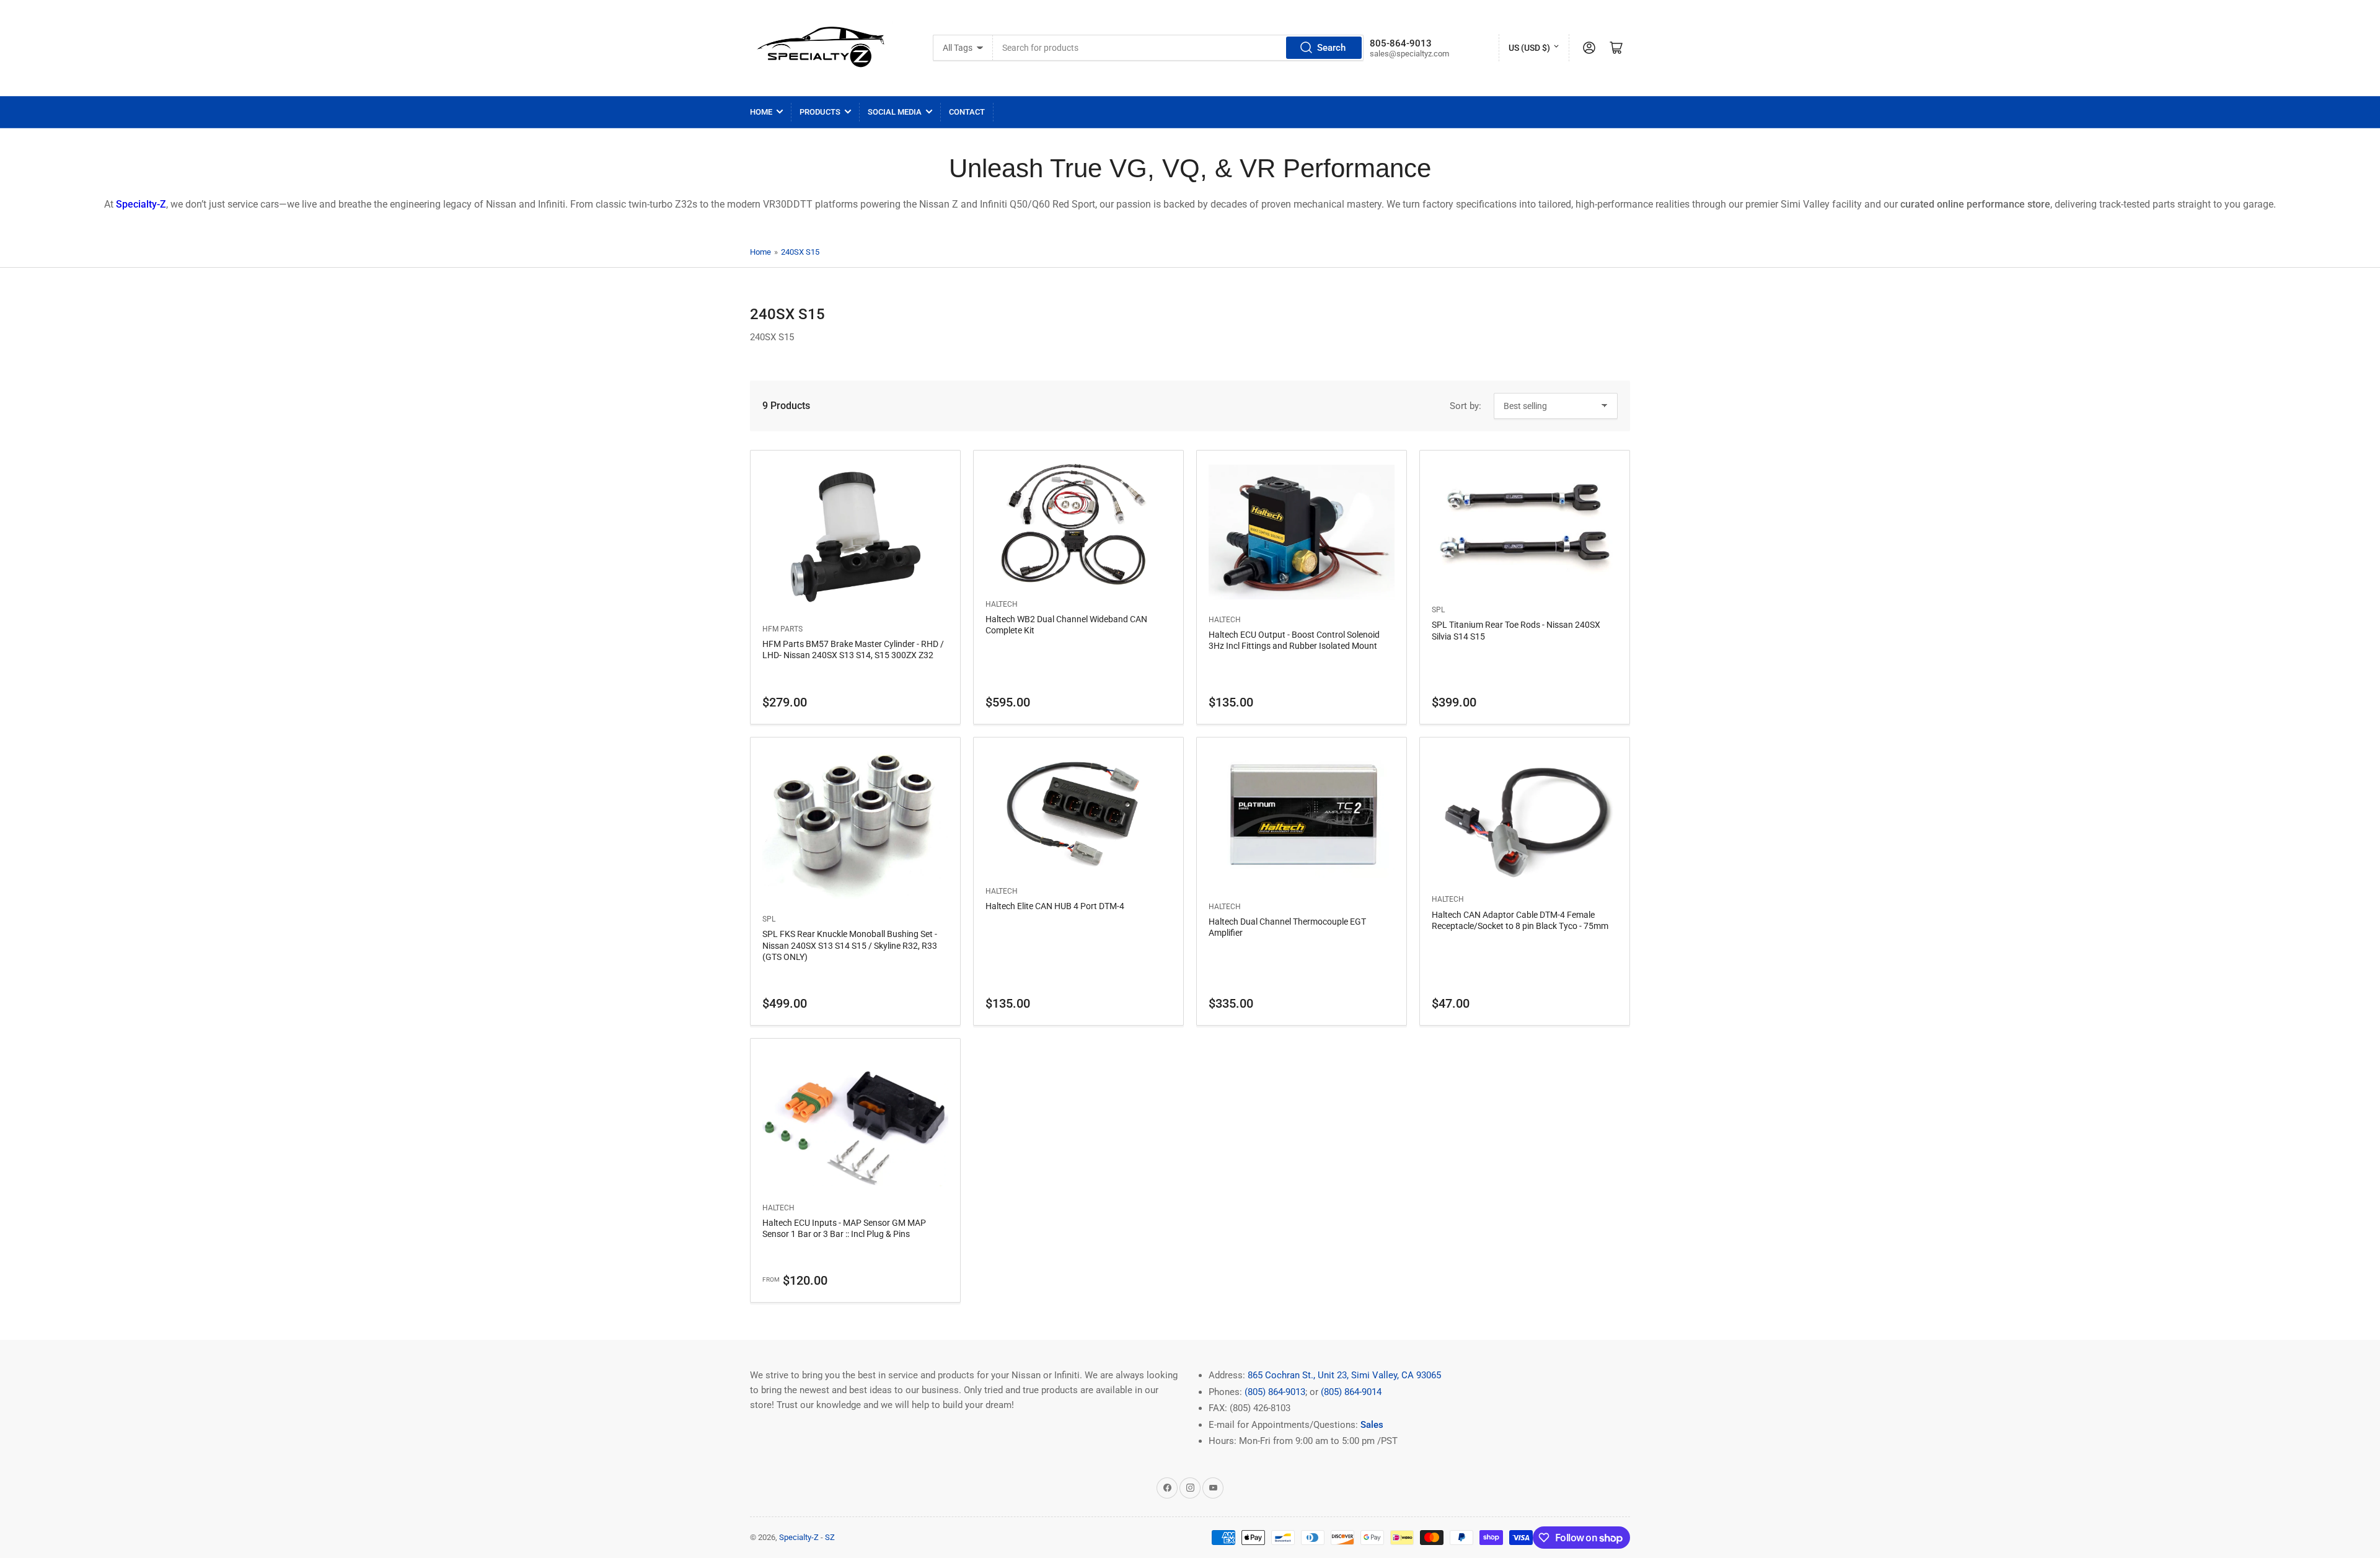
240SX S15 (800, 252)
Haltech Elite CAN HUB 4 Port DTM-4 (1055, 906)
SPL (1438, 610)
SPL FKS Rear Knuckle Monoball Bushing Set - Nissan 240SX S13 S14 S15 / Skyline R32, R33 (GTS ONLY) (850, 945)
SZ (830, 1537)
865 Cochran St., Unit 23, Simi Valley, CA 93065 (1344, 1375)
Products (820, 112)
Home (761, 112)
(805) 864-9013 (1275, 1392)
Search (1331, 48)
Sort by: (1465, 406)
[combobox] (1178, 48)
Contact (967, 112)
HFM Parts (782, 629)
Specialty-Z (799, 1537)
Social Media (895, 112)
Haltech (1002, 604)
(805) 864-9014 (1351, 1392)
